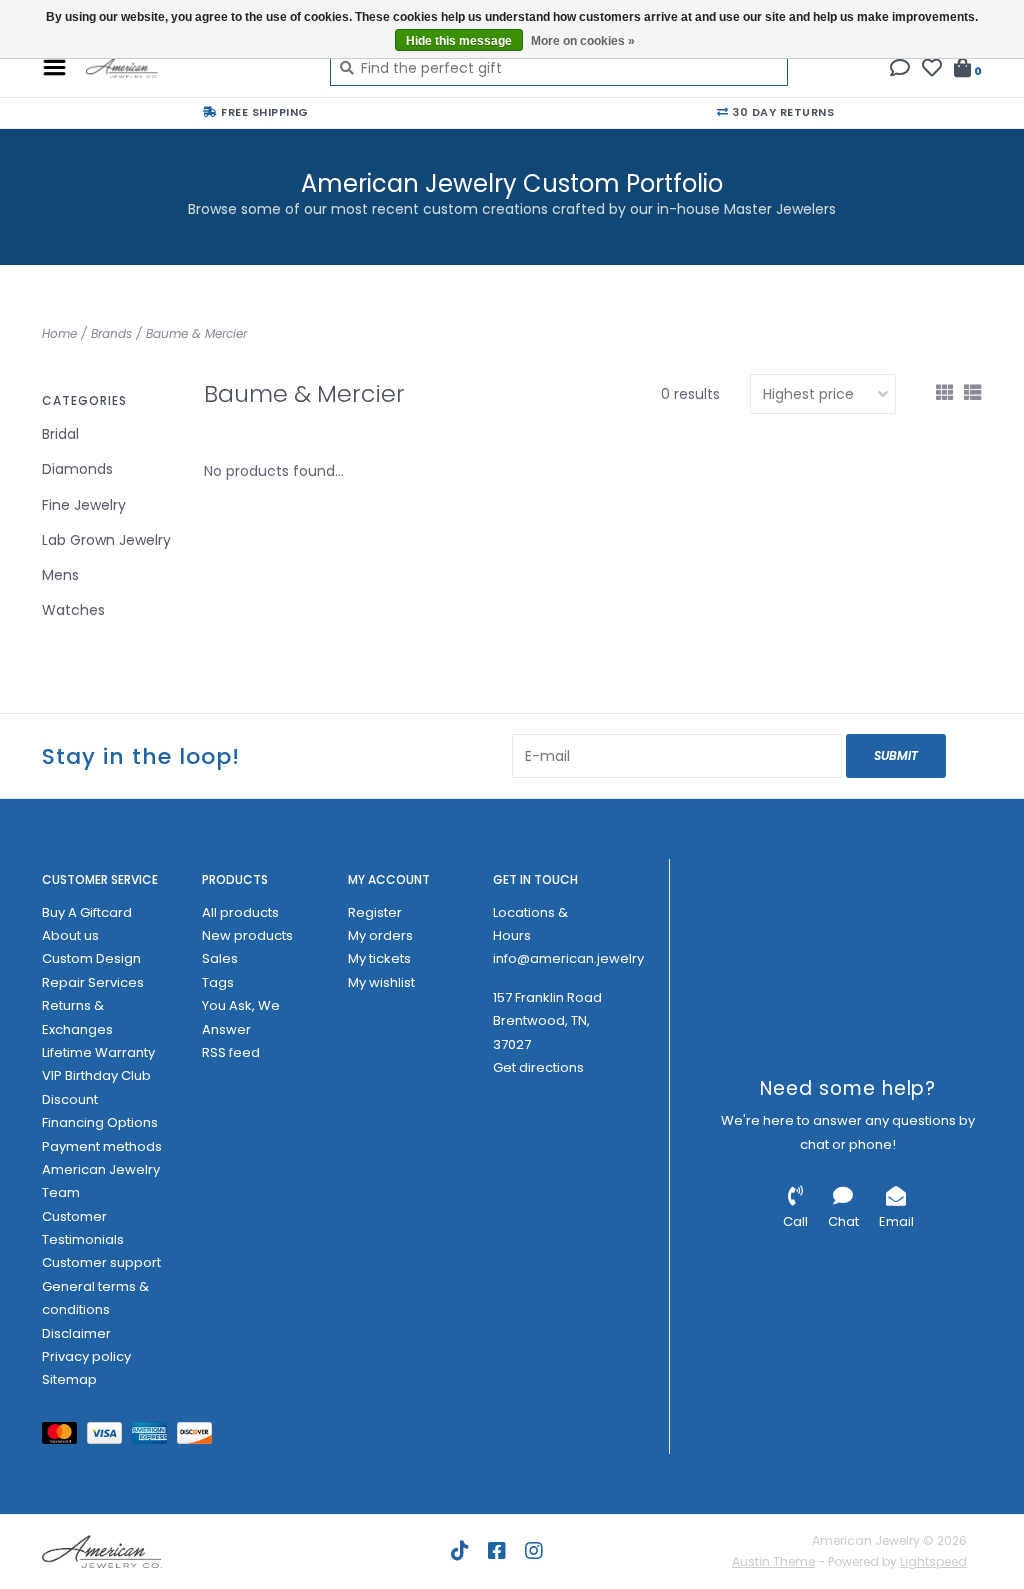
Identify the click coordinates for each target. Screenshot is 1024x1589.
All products (240, 912)
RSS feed (231, 1052)
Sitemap (69, 1379)
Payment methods (102, 1146)
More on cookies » (583, 41)
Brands (111, 333)
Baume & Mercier (196, 333)
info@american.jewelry (568, 958)
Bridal (60, 434)
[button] (900, 70)
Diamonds (77, 469)
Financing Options (100, 1122)
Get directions (538, 1067)
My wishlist (381, 982)
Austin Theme (773, 1561)
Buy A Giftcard (87, 912)
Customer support (101, 1262)
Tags (218, 982)
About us (70, 935)
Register (375, 912)
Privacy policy (86, 1356)
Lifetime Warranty (98, 1052)
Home (59, 333)
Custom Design (91, 958)
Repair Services (93, 982)
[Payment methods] (64, 1436)
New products (247, 935)
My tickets (379, 958)
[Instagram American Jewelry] (534, 1551)
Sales (220, 958)
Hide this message (459, 41)
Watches (73, 610)
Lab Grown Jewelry (106, 540)
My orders (380, 935)
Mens (60, 575)
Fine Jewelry (84, 505)
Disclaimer (76, 1333)
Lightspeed (933, 1561)
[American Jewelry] (193, 68)
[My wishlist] (932, 70)
